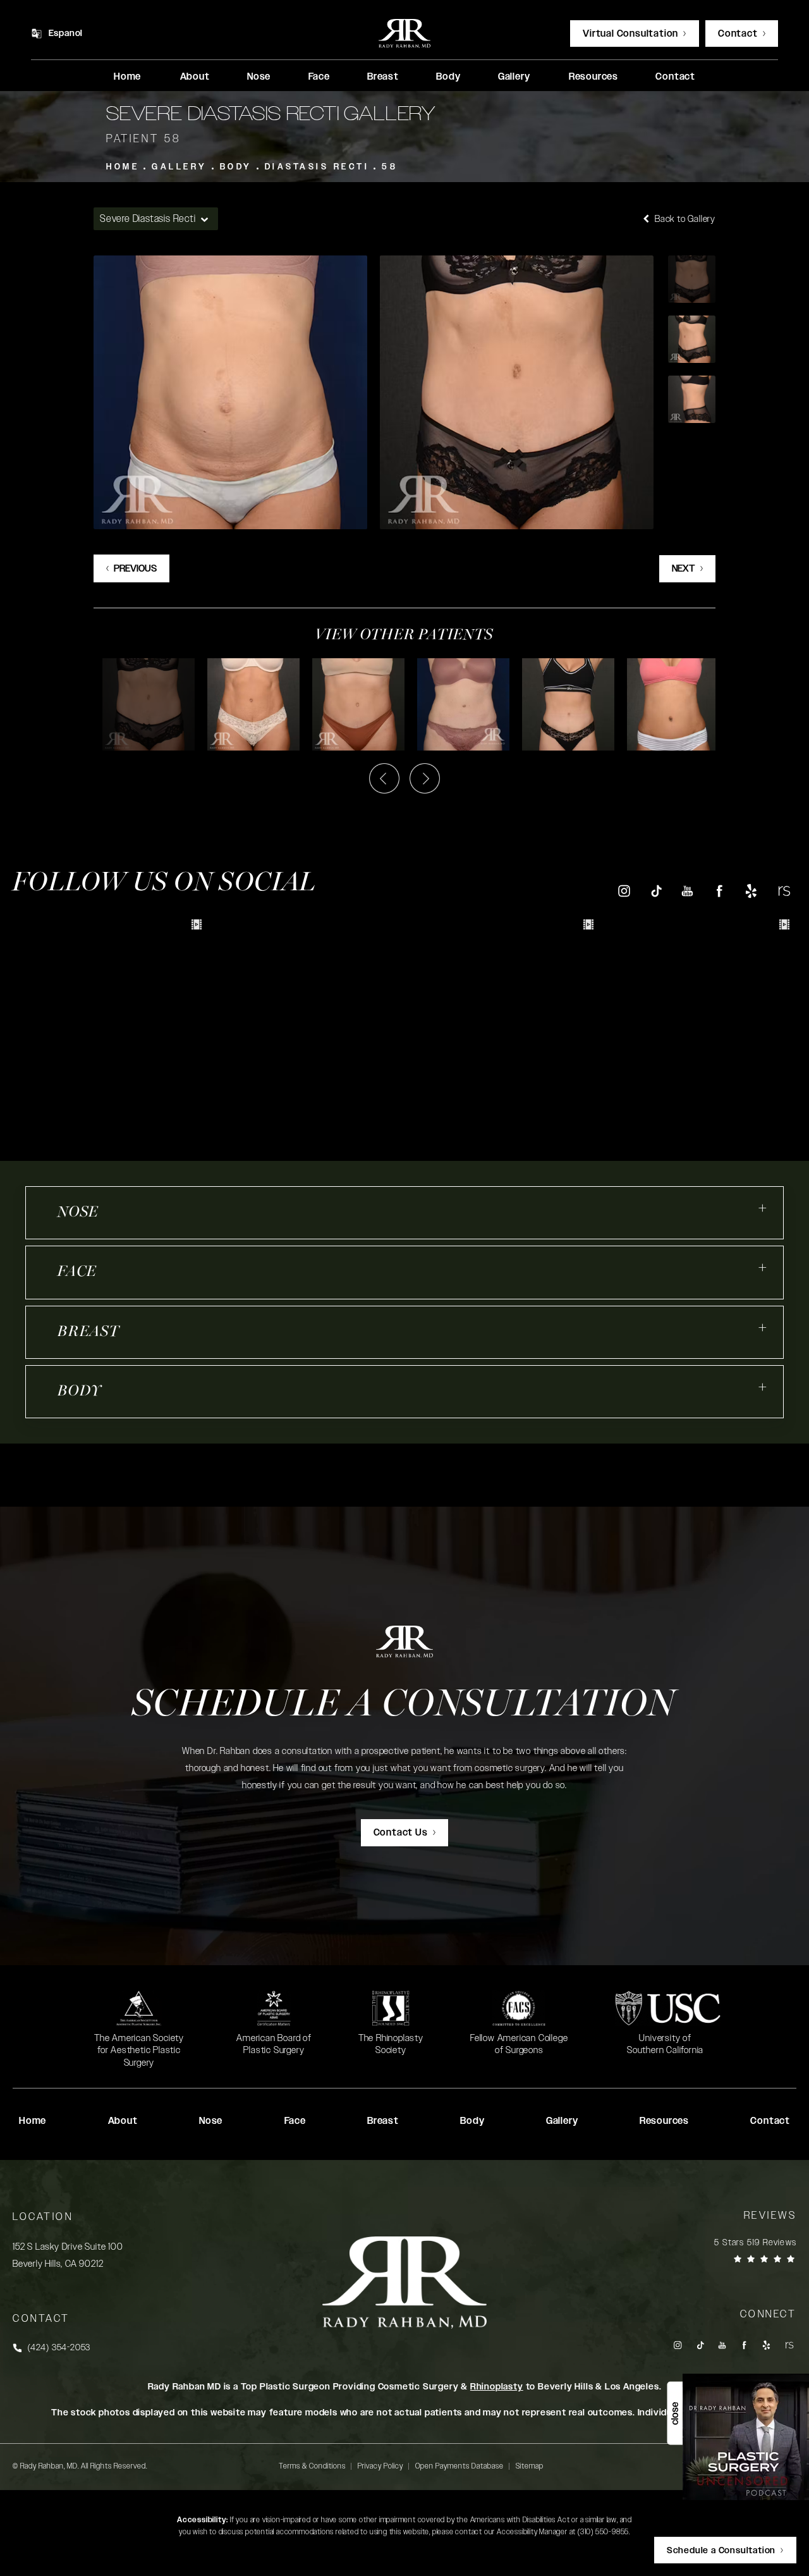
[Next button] (425, 778)
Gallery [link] (514, 77)
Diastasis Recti (317, 167)
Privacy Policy (380, 2466)
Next (684, 569)
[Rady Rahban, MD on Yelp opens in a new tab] (751, 891)
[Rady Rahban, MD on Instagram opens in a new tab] (623, 891)
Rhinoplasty (497, 2387)
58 (390, 167)
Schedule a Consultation (404, 1706)
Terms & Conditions (312, 2466)
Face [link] (319, 77)
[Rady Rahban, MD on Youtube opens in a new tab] (687, 891)
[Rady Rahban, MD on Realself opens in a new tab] (783, 891)
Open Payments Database (459, 2466)
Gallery (179, 167)
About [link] (195, 77)
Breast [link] (383, 77)
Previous (135, 569)
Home (123, 167)
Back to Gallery (684, 219)
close (675, 2413)
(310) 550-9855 (603, 2532)
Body (236, 167)
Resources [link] (593, 77)
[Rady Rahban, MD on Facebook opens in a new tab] (720, 891)
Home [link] (127, 77)
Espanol (66, 34)
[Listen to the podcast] (746, 2437)
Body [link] (448, 77)
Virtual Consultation (630, 34)
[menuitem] (127, 77)
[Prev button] (384, 778)
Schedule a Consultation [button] (721, 2551)
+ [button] (763, 1208)
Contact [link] (675, 77)
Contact (738, 34)
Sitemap (530, 2466)
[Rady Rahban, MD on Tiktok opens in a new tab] (656, 891)
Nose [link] (259, 77)
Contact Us (401, 1833)
